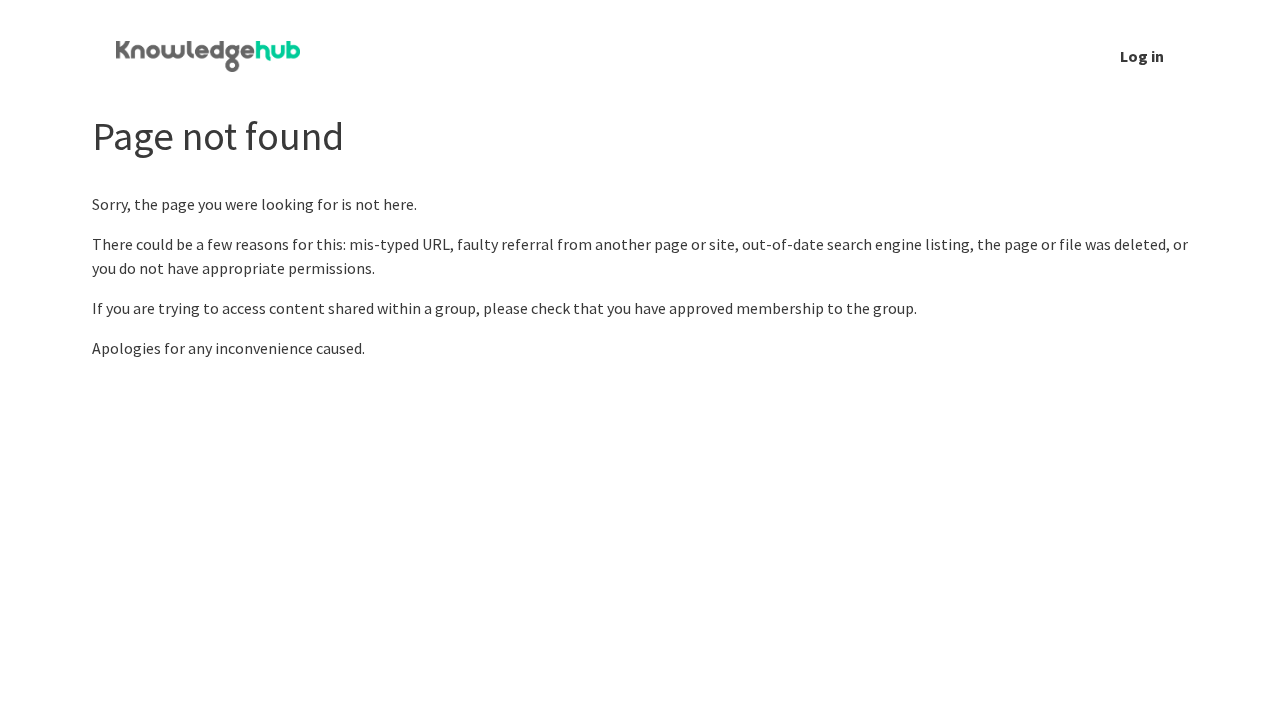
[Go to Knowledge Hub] (224, 56)
